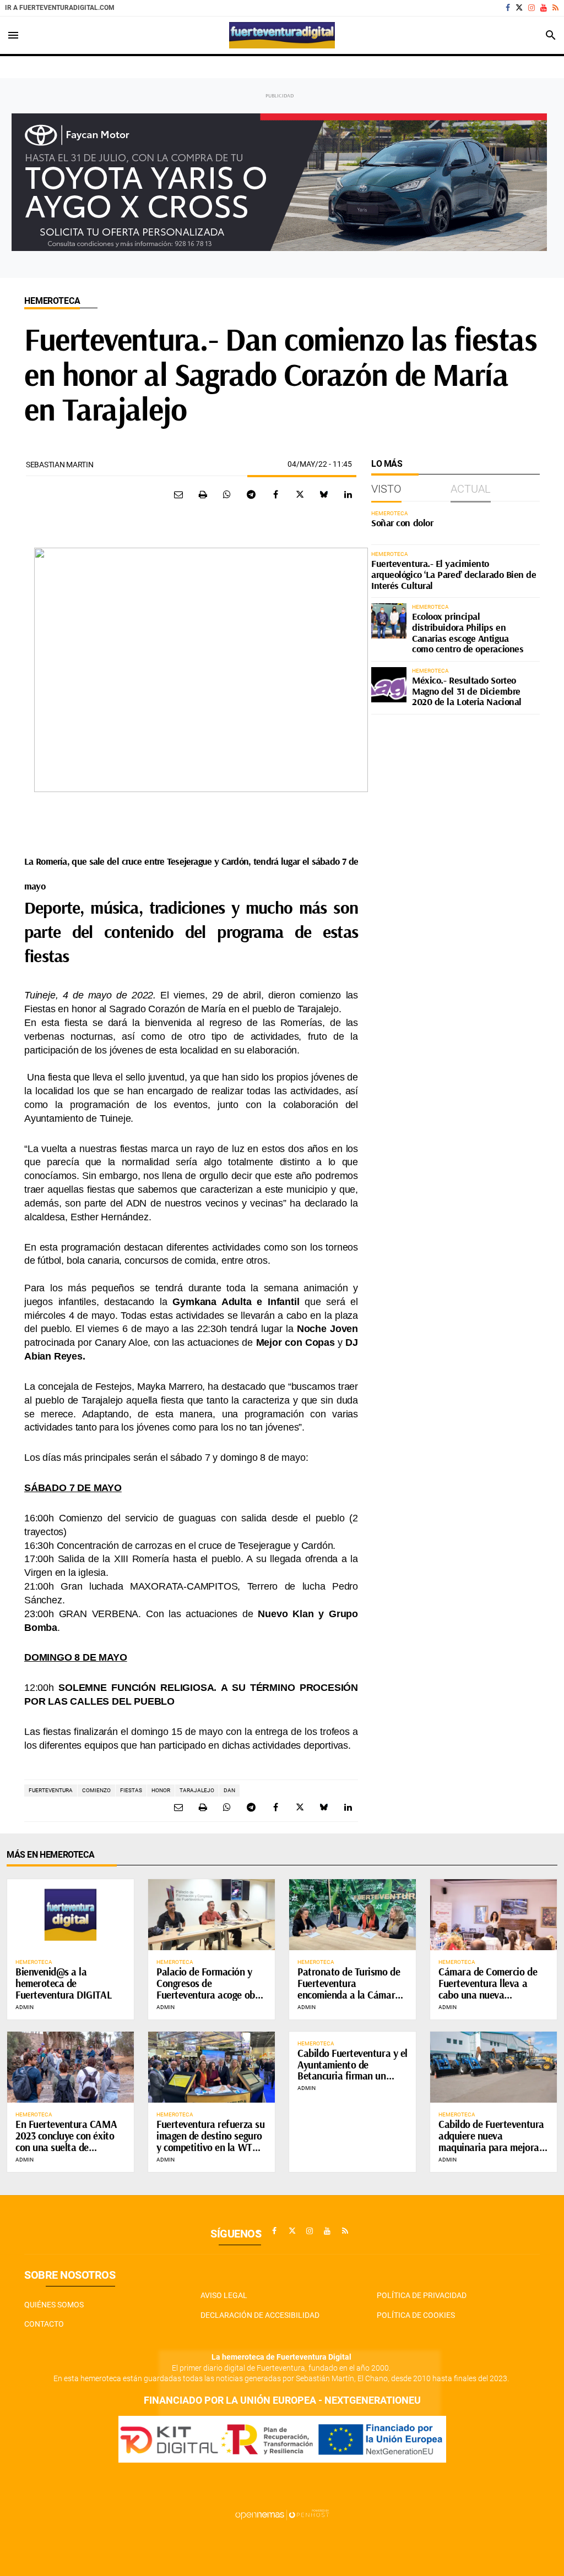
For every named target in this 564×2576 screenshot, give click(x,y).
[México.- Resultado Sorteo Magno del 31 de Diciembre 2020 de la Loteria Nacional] (389, 685)
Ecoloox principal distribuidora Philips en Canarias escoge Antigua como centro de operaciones (468, 632)
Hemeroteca (52, 301)
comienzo (96, 1790)
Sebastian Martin (60, 465)
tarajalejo (197, 1790)
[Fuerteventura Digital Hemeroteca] (282, 35)
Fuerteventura (51, 1790)
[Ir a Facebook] (508, 8)
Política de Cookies (416, 2315)
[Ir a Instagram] (532, 8)
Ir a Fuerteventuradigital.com (60, 8)
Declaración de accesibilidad (260, 2315)
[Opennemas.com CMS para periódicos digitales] (282, 2514)
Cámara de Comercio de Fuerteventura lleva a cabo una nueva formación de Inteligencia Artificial (491, 1995)
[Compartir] (227, 494)
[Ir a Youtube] (544, 8)
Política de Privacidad (422, 2295)
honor (161, 1790)
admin (25, 2007)
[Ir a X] (519, 8)
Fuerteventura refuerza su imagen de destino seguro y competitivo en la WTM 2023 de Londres (210, 2141)
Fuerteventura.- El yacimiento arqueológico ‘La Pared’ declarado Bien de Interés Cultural (454, 574)
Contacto (44, 2324)
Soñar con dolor (402, 523)
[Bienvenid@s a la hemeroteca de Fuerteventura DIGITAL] (70, 1915)
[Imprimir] (203, 494)
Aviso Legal (224, 2295)
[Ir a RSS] (555, 8)
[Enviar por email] (178, 494)
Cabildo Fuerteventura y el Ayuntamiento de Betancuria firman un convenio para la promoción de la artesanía (352, 2076)
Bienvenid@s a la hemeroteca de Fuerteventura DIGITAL (63, 1983)
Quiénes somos (54, 2305)
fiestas (131, 1790)
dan (229, 1790)
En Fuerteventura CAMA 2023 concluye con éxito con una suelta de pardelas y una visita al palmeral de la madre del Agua (67, 2153)
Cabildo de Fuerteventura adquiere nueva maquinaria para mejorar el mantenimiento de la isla (491, 2147)
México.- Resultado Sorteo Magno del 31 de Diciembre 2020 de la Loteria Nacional (467, 691)
